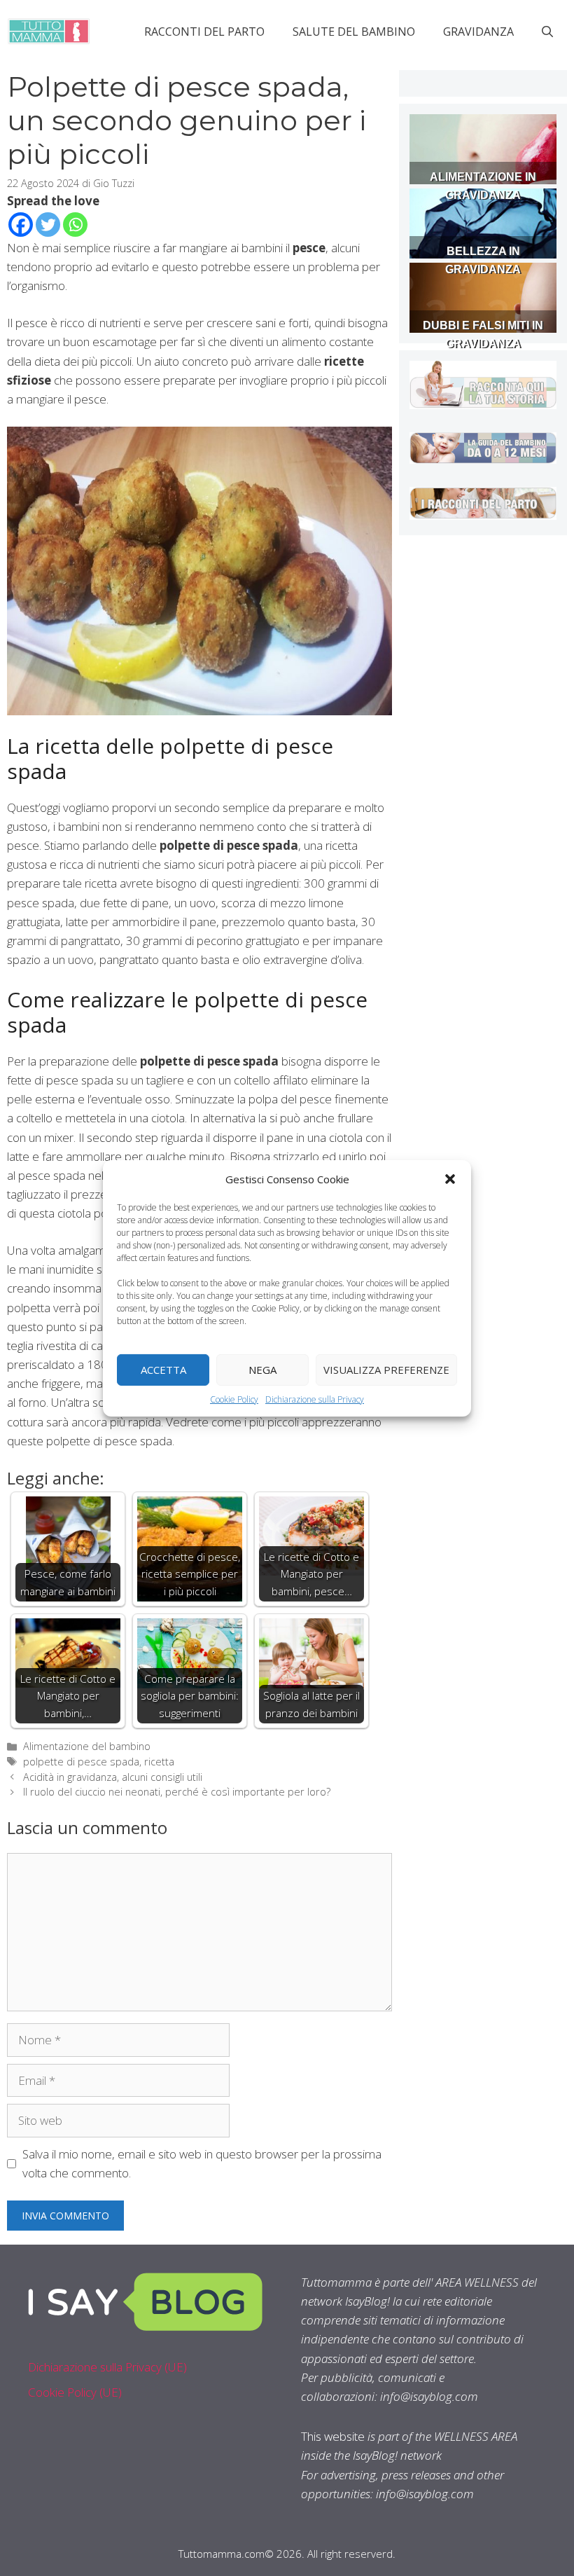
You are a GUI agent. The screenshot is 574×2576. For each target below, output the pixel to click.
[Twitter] (48, 225)
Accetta (163, 1370)
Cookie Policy (234, 1399)
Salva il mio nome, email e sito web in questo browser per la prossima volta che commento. (202, 2163)
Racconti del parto (204, 32)
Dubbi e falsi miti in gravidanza (483, 335)
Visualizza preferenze (386, 1370)
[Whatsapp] (75, 225)
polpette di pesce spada (81, 1762)
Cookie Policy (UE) (75, 2392)
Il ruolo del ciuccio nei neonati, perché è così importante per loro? (177, 1792)
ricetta (159, 1762)
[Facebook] (21, 225)
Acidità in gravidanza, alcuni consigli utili (113, 1777)
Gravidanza (478, 32)
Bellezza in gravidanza (483, 260)
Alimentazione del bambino (87, 1746)
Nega (262, 1370)
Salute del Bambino (354, 32)
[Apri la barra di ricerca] (547, 32)
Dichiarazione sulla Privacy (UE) (107, 2367)
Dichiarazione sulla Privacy (315, 1399)
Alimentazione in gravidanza (483, 186)
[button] (450, 1178)
